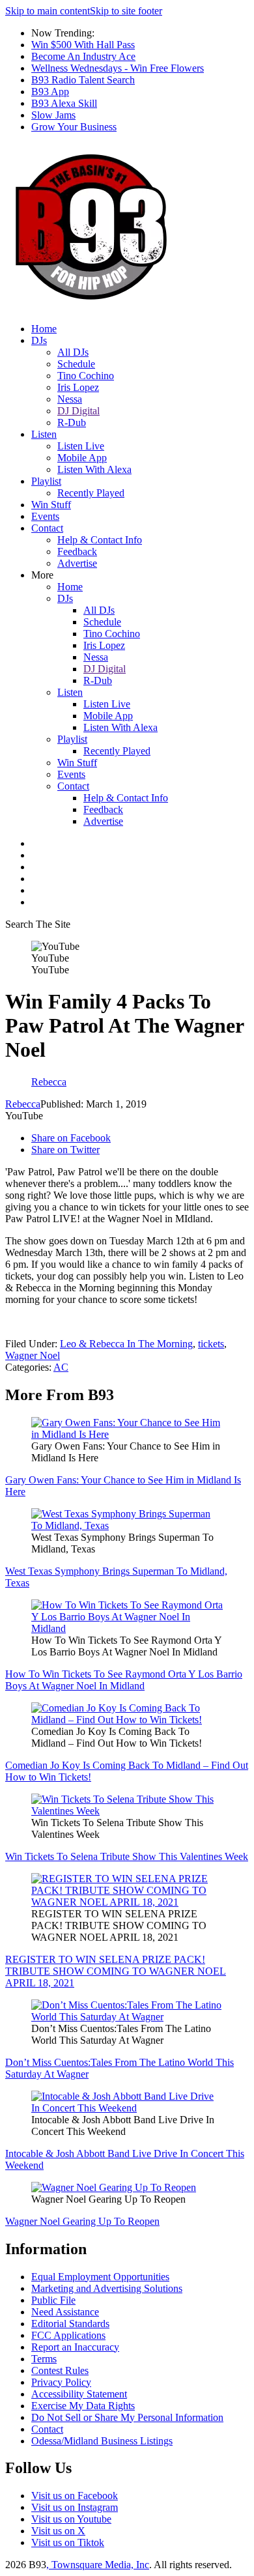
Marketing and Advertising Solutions (107, 2288)
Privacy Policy (61, 2382)
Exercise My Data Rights (83, 2406)
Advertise (77, 563)
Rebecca (23, 1104)
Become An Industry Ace (83, 56)
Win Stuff (51, 505)
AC (61, 1367)
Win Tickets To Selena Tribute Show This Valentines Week (127, 1856)
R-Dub (72, 422)
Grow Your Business (74, 127)
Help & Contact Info (100, 540)
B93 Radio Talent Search (83, 80)
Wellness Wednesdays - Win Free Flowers (118, 68)
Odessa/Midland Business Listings (102, 2441)
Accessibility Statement (79, 2394)
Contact (47, 528)
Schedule (76, 364)
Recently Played (91, 493)
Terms (44, 2359)
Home (44, 329)
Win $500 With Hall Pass (83, 45)
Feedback (77, 551)
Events (45, 516)
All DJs (73, 352)
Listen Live (81, 446)
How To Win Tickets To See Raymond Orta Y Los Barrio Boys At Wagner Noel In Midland (124, 1680)
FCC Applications (68, 2335)
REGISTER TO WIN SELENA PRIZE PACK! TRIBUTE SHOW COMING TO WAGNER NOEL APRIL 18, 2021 (116, 1971)
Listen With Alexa (94, 469)
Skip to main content (48, 11)
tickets (211, 1344)
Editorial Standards (70, 2324)
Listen (44, 434)
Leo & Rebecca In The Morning (126, 1344)
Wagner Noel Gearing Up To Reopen (82, 2221)
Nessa (70, 399)
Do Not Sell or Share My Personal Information (127, 2417)
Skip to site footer (126, 11)
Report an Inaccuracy (75, 2347)
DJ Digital (78, 411)
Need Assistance (65, 2312)
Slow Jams (53, 115)
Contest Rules (60, 2370)
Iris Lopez (78, 387)
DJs (39, 340)
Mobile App (82, 458)
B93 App (50, 92)
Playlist (46, 481)
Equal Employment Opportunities (100, 2277)
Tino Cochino (86, 376)
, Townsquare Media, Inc (98, 2565)
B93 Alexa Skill (64, 103)
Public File (53, 2300)
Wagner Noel (33, 1355)
